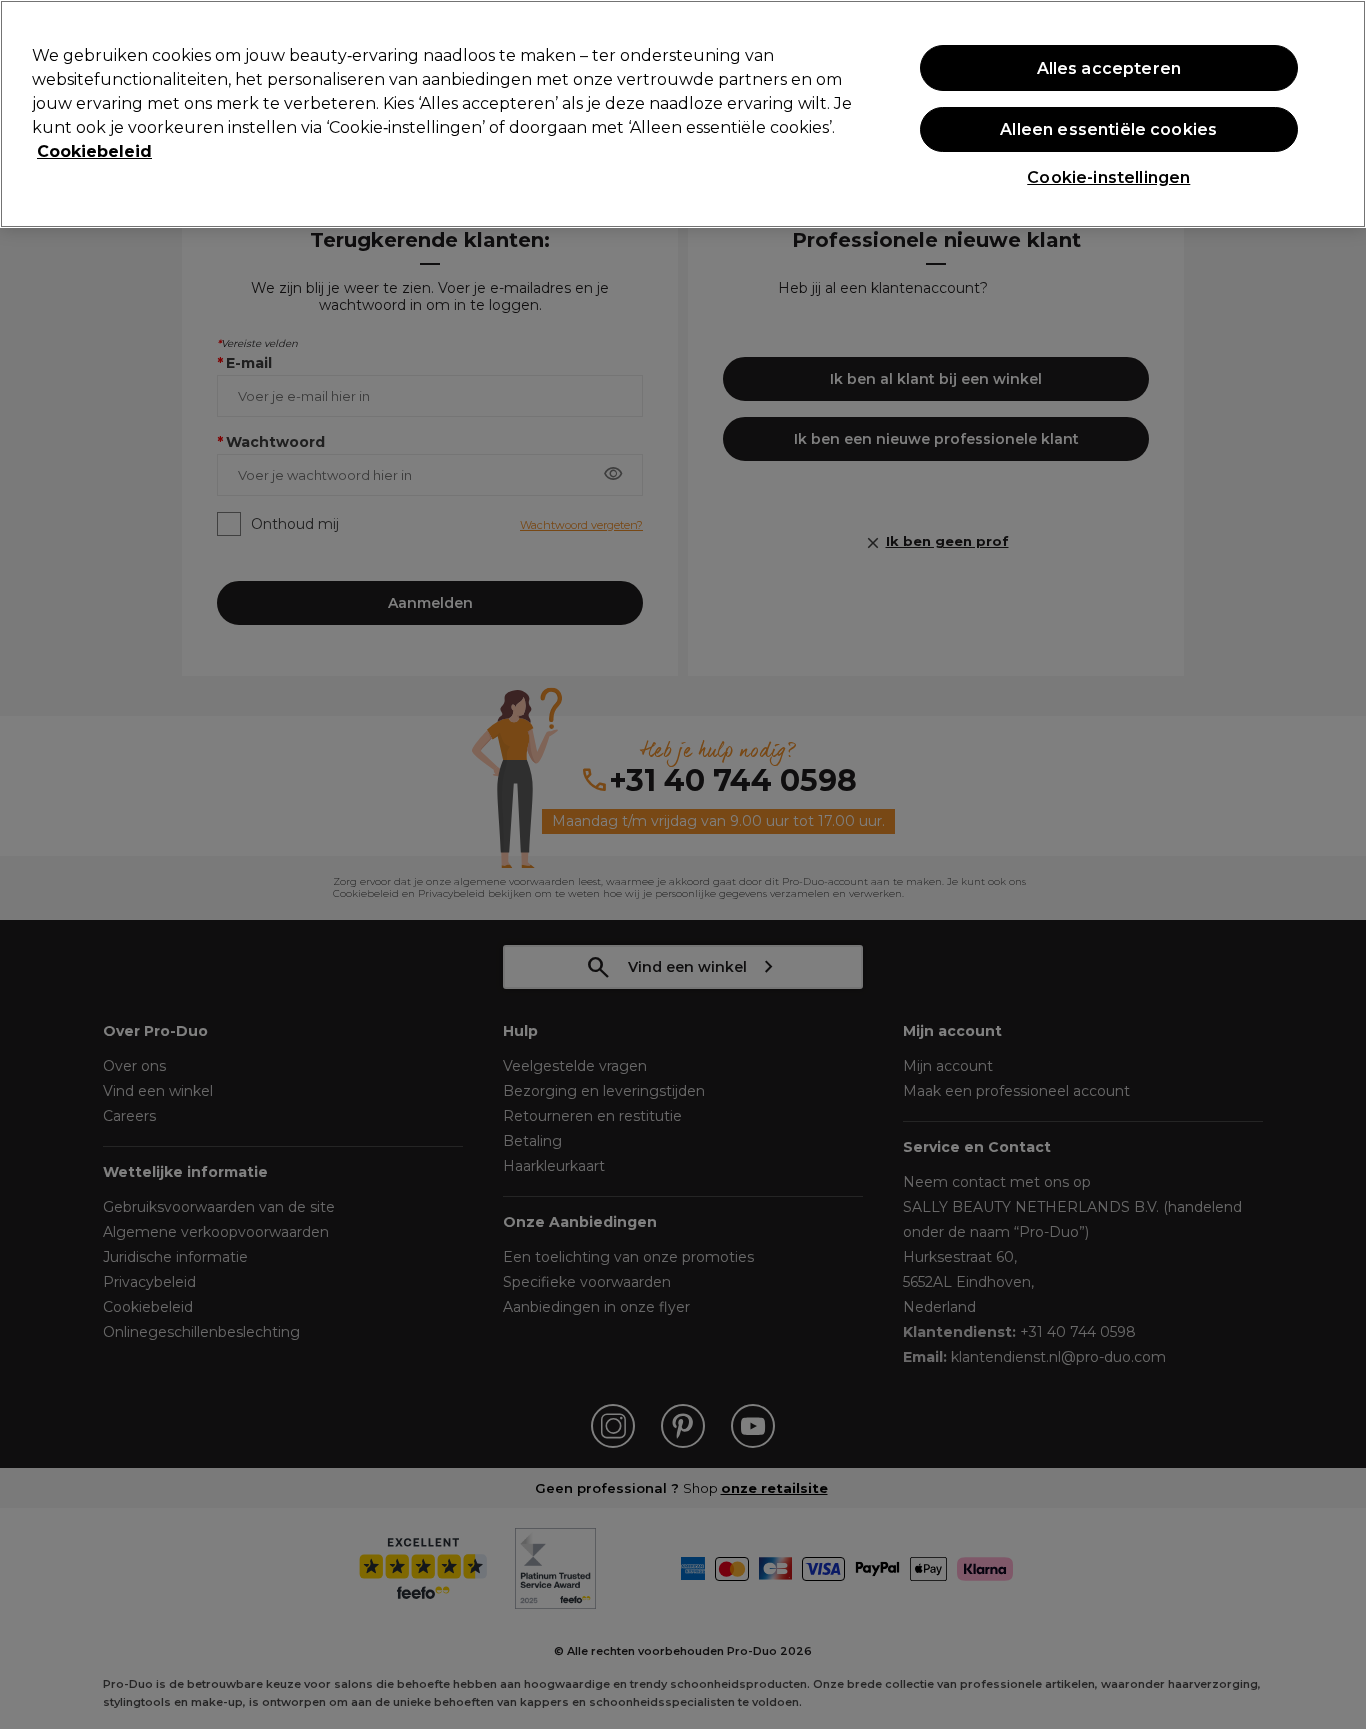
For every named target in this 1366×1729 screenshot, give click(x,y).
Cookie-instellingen (1108, 177)
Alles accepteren (1109, 68)
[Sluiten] (1334, 112)
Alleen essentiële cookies (1108, 129)
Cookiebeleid (94, 151)
